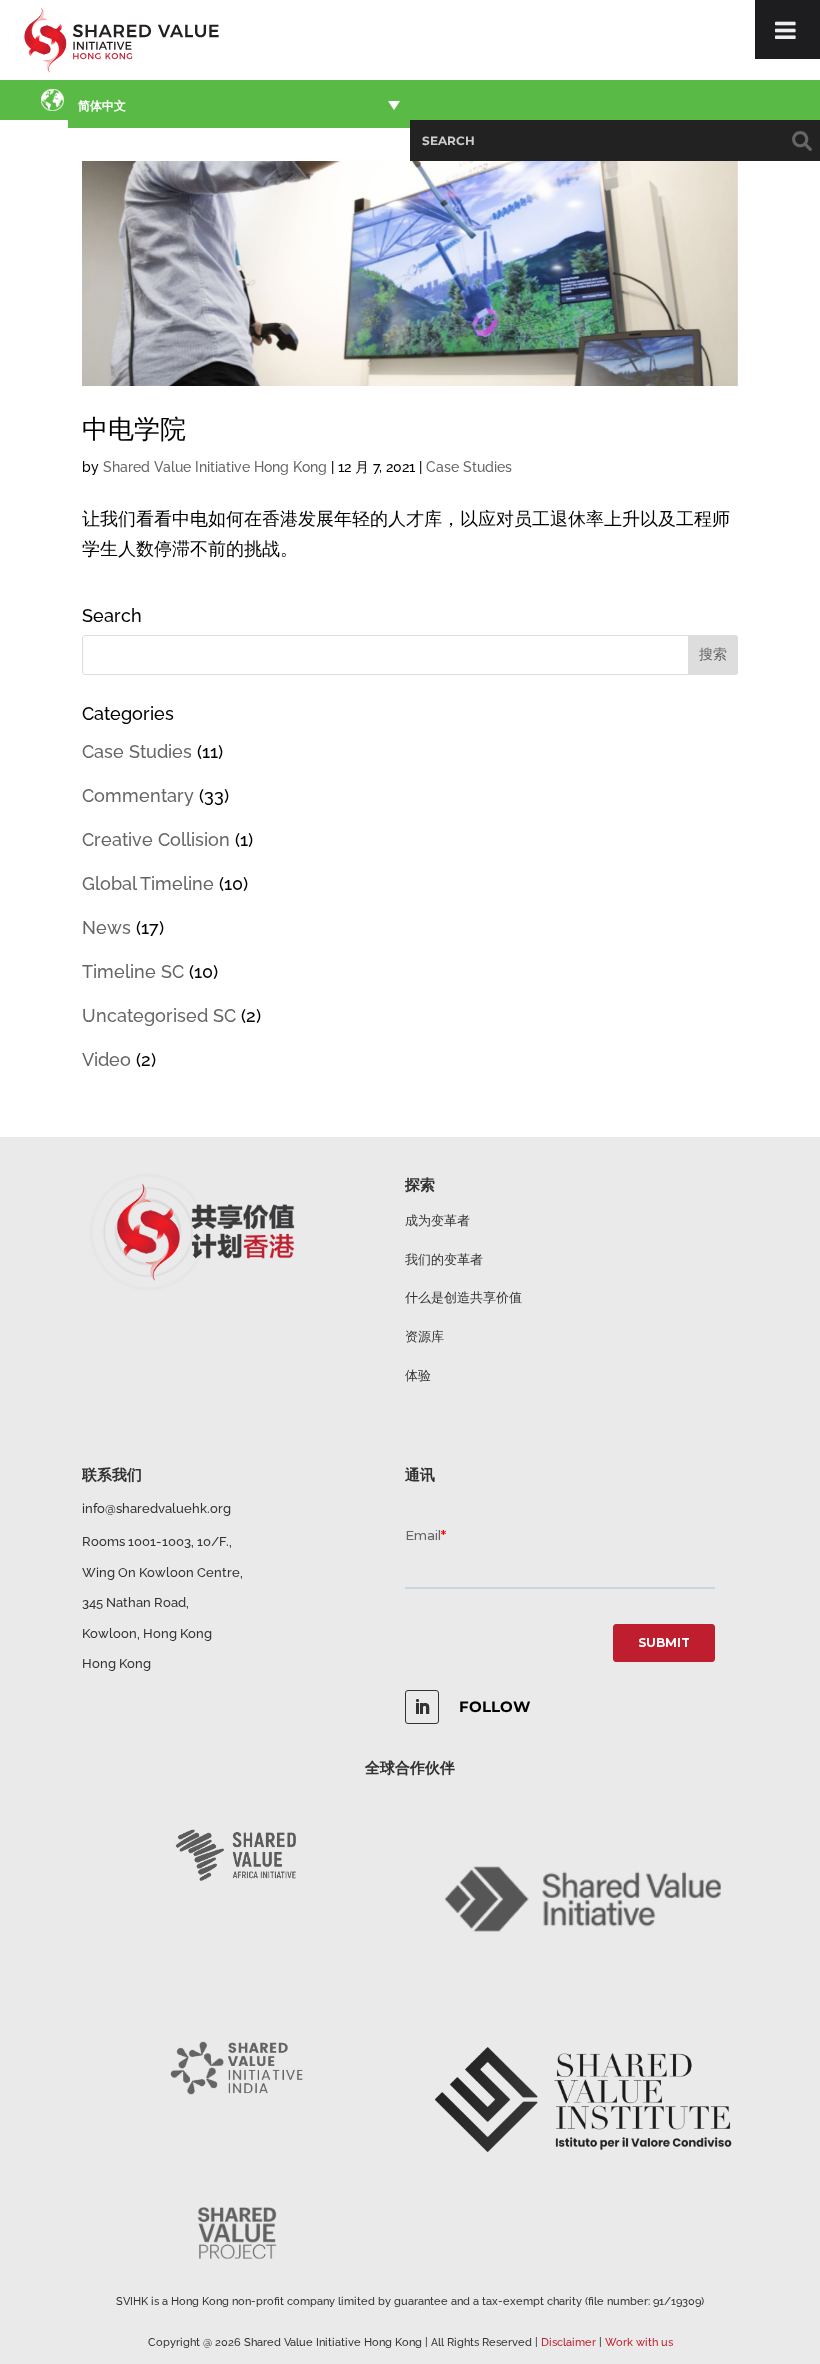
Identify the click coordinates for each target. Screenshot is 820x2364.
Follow (494, 1706)
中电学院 (134, 429)
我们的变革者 (444, 1259)
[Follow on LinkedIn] (422, 1707)
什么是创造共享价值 (463, 1297)
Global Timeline (148, 883)
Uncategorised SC (159, 1015)
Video (106, 1059)
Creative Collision (156, 839)
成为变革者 (437, 1220)
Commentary (138, 795)
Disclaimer (568, 2342)
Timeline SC (133, 971)
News (106, 927)
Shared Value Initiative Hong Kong (215, 467)
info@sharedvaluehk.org (156, 1508)
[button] (239, 104)
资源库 (424, 1336)
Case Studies (469, 467)
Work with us (639, 2342)
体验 (418, 1375)
